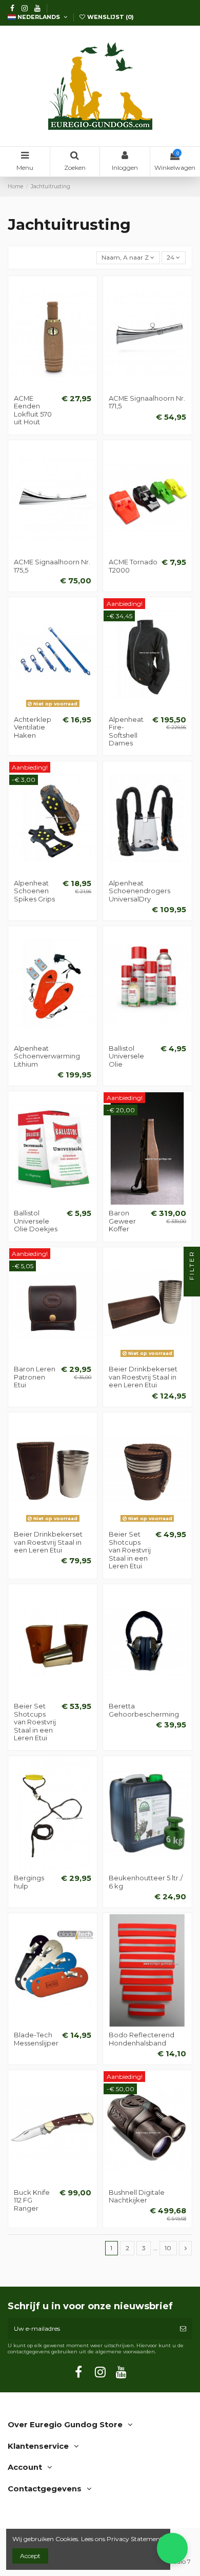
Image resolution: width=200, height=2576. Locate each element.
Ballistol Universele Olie (126, 1056)
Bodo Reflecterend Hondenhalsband (142, 2039)
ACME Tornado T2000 (133, 566)
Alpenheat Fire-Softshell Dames (126, 731)
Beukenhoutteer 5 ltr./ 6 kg (146, 1882)
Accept (30, 2556)
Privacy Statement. (135, 2539)
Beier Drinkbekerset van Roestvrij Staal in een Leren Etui (143, 1377)
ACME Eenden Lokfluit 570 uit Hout (33, 410)
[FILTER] (192, 1288)
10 (168, 2248)
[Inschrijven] (183, 2329)
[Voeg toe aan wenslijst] (41, 387)
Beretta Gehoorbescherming (144, 1710)
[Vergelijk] (53, 387)
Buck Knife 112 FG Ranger (32, 2200)
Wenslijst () (110, 17)
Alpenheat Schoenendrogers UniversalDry (139, 891)
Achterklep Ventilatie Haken (33, 727)
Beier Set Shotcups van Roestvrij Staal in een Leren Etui (130, 1550)
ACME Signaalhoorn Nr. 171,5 (147, 402)
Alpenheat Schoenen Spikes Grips (34, 891)
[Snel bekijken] (65, 387)
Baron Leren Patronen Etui (35, 1377)
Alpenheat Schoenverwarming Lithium (47, 1056)
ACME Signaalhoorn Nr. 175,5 (52, 566)
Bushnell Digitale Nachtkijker (137, 2196)
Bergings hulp (29, 1882)
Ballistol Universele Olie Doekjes (36, 1221)
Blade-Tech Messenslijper (36, 2039)
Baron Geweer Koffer (122, 1221)
